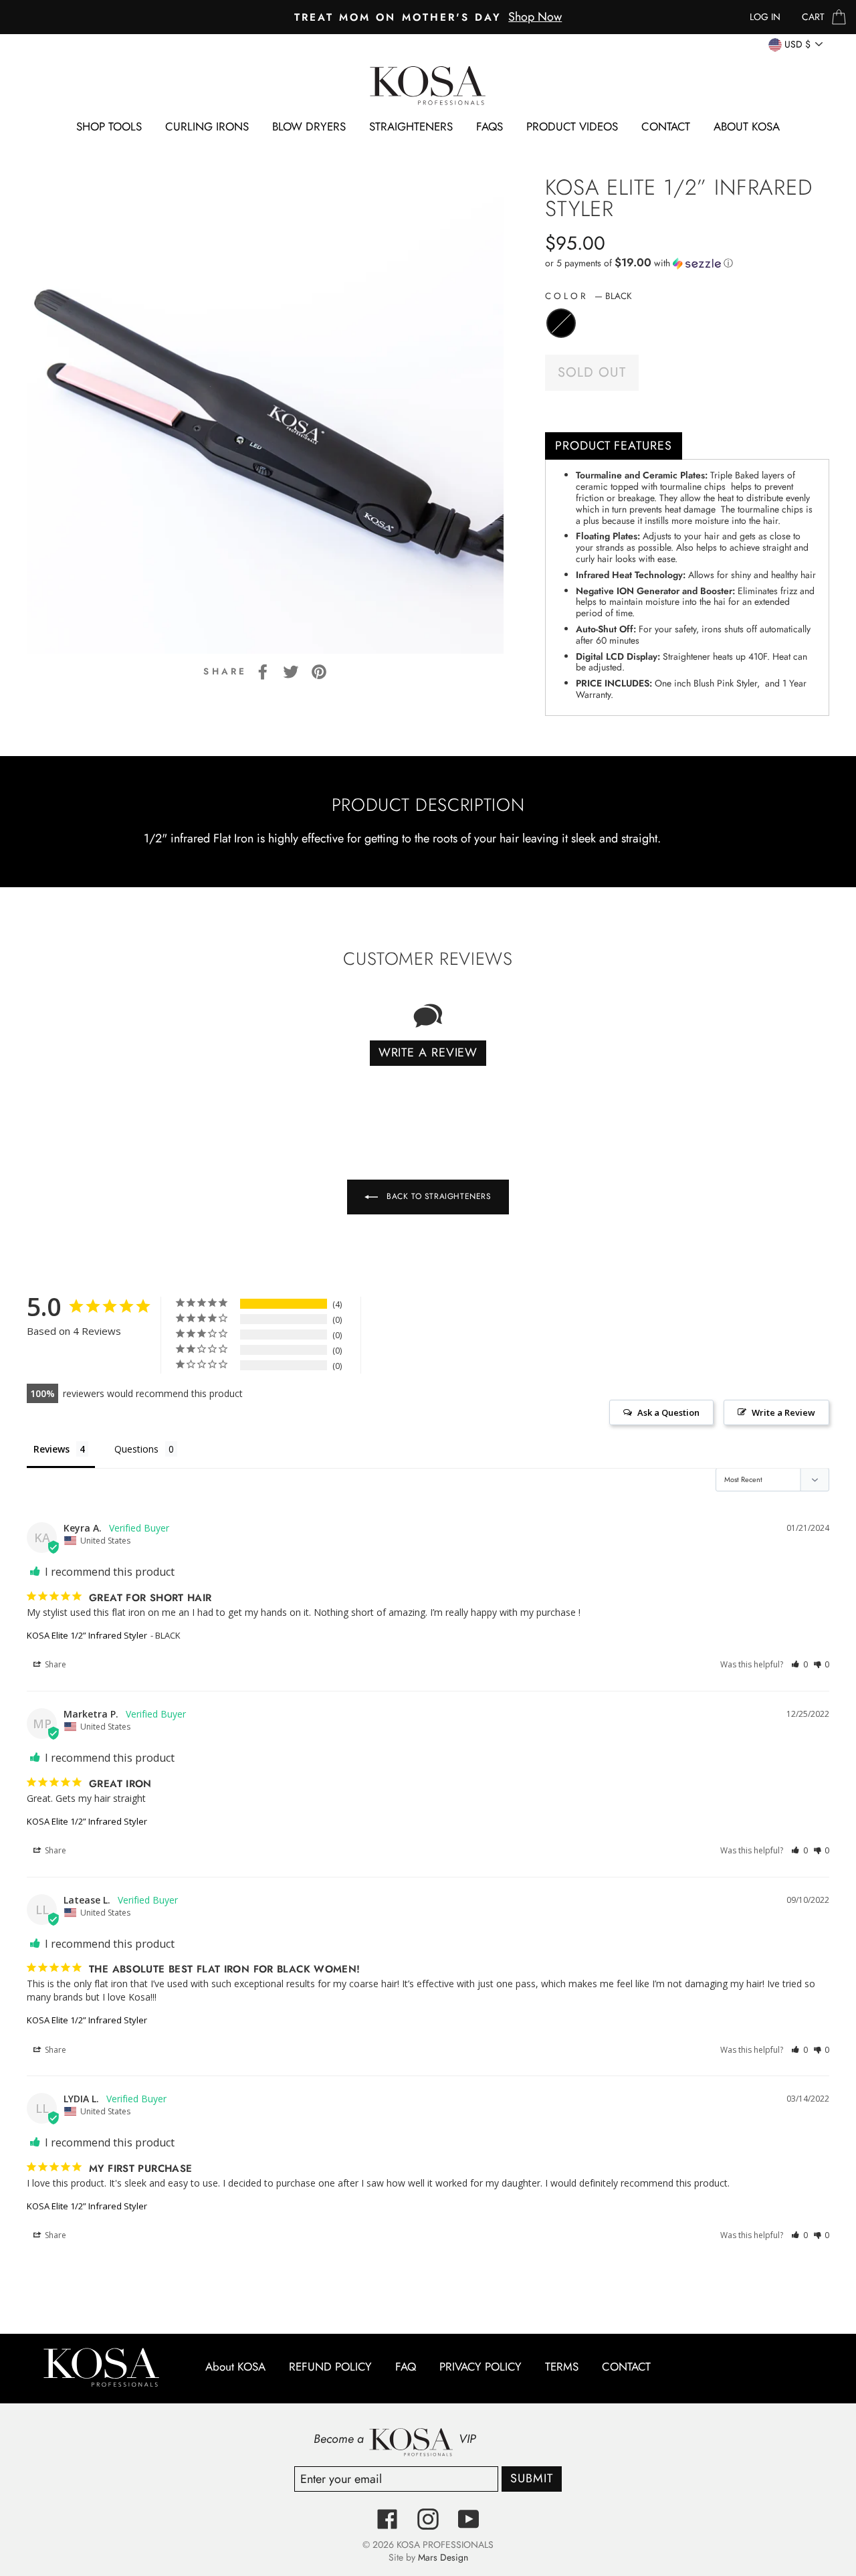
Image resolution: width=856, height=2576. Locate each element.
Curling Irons (207, 126)
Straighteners (411, 126)
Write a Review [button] (783, 1412)
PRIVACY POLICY (480, 2367)
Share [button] (55, 1664)
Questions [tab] (136, 1449)
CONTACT (666, 126)
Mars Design (443, 2557)
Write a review (428, 1052)
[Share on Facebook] (263, 671)
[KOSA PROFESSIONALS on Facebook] (387, 2519)
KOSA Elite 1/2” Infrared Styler (87, 1635)
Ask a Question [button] (668, 1412)
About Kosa (747, 126)
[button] (687, 263)
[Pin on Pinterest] (319, 671)
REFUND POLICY (330, 2367)
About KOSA (235, 2367)
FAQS (490, 126)
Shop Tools (109, 126)
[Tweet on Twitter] (291, 671)
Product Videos (572, 126)
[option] (428, 17)
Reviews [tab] (51, 1449)
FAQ (406, 2367)
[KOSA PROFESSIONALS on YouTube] (469, 2519)
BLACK (561, 323)
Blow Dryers (309, 126)
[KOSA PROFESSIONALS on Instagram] (428, 2519)
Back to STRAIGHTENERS (437, 1196)
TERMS (562, 2367)
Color (588, 296)
